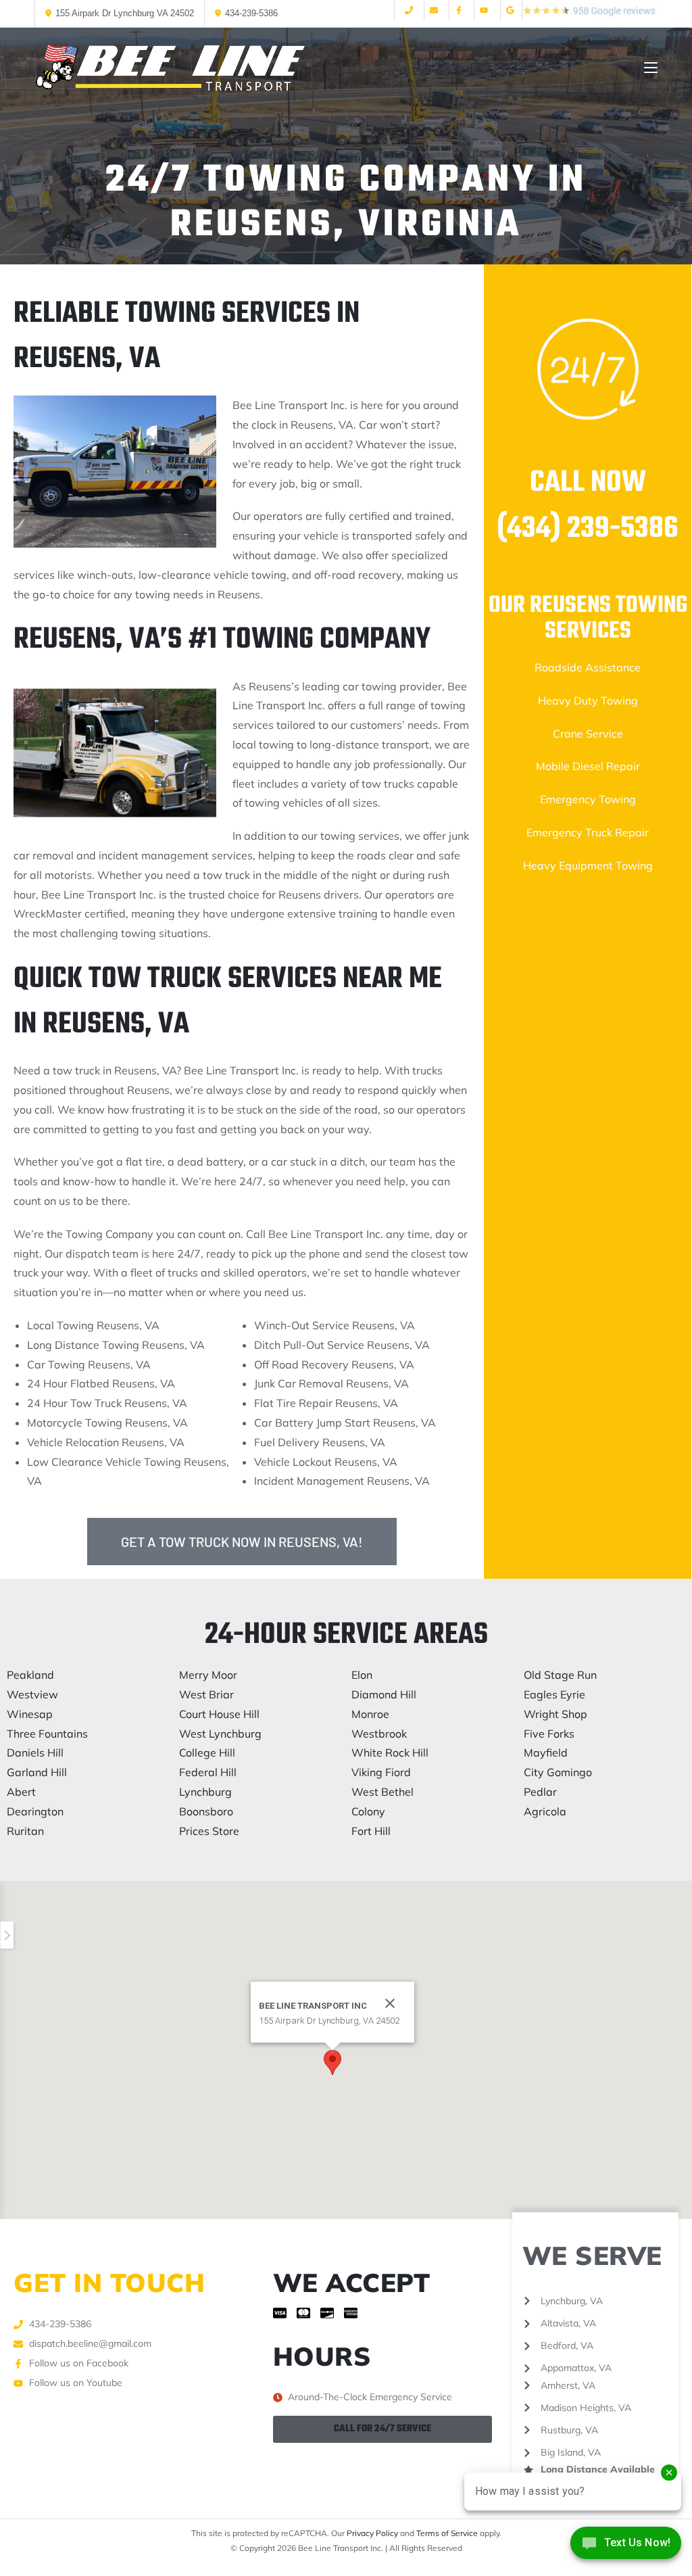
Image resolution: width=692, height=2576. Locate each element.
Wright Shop (555, 1714)
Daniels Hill (35, 1752)
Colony (368, 1811)
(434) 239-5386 (588, 529)
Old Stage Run (560, 1675)
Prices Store (209, 1831)
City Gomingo (558, 1772)
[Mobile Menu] (651, 68)
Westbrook (379, 1734)
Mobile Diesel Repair (588, 766)
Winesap (30, 1714)
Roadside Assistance (588, 667)
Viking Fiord (381, 1772)
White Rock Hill (390, 1752)
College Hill (207, 1752)
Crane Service (588, 734)
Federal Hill (208, 1772)
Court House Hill (219, 1714)
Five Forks (549, 1734)
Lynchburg (205, 1792)
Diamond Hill (384, 1694)
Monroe (370, 1714)
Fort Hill (371, 1831)
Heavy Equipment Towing (588, 865)
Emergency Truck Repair (588, 832)
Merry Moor (208, 1675)
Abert (21, 1792)
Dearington (35, 1811)
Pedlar (540, 1792)
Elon (362, 1675)
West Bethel (382, 1792)
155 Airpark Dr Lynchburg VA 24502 (125, 13)
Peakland (30, 1675)
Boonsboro (206, 1811)
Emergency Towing (588, 799)
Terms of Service (447, 2533)
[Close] (390, 2003)
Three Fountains (47, 1734)
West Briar (206, 1694)
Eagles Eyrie (554, 1694)
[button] (332, 2062)
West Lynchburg (220, 1734)
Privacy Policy (372, 2533)
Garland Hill (37, 1772)
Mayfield (546, 1752)
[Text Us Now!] (626, 2547)
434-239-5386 (251, 13)
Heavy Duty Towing (588, 700)
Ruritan (25, 1831)
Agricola (545, 1811)
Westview (32, 1694)
